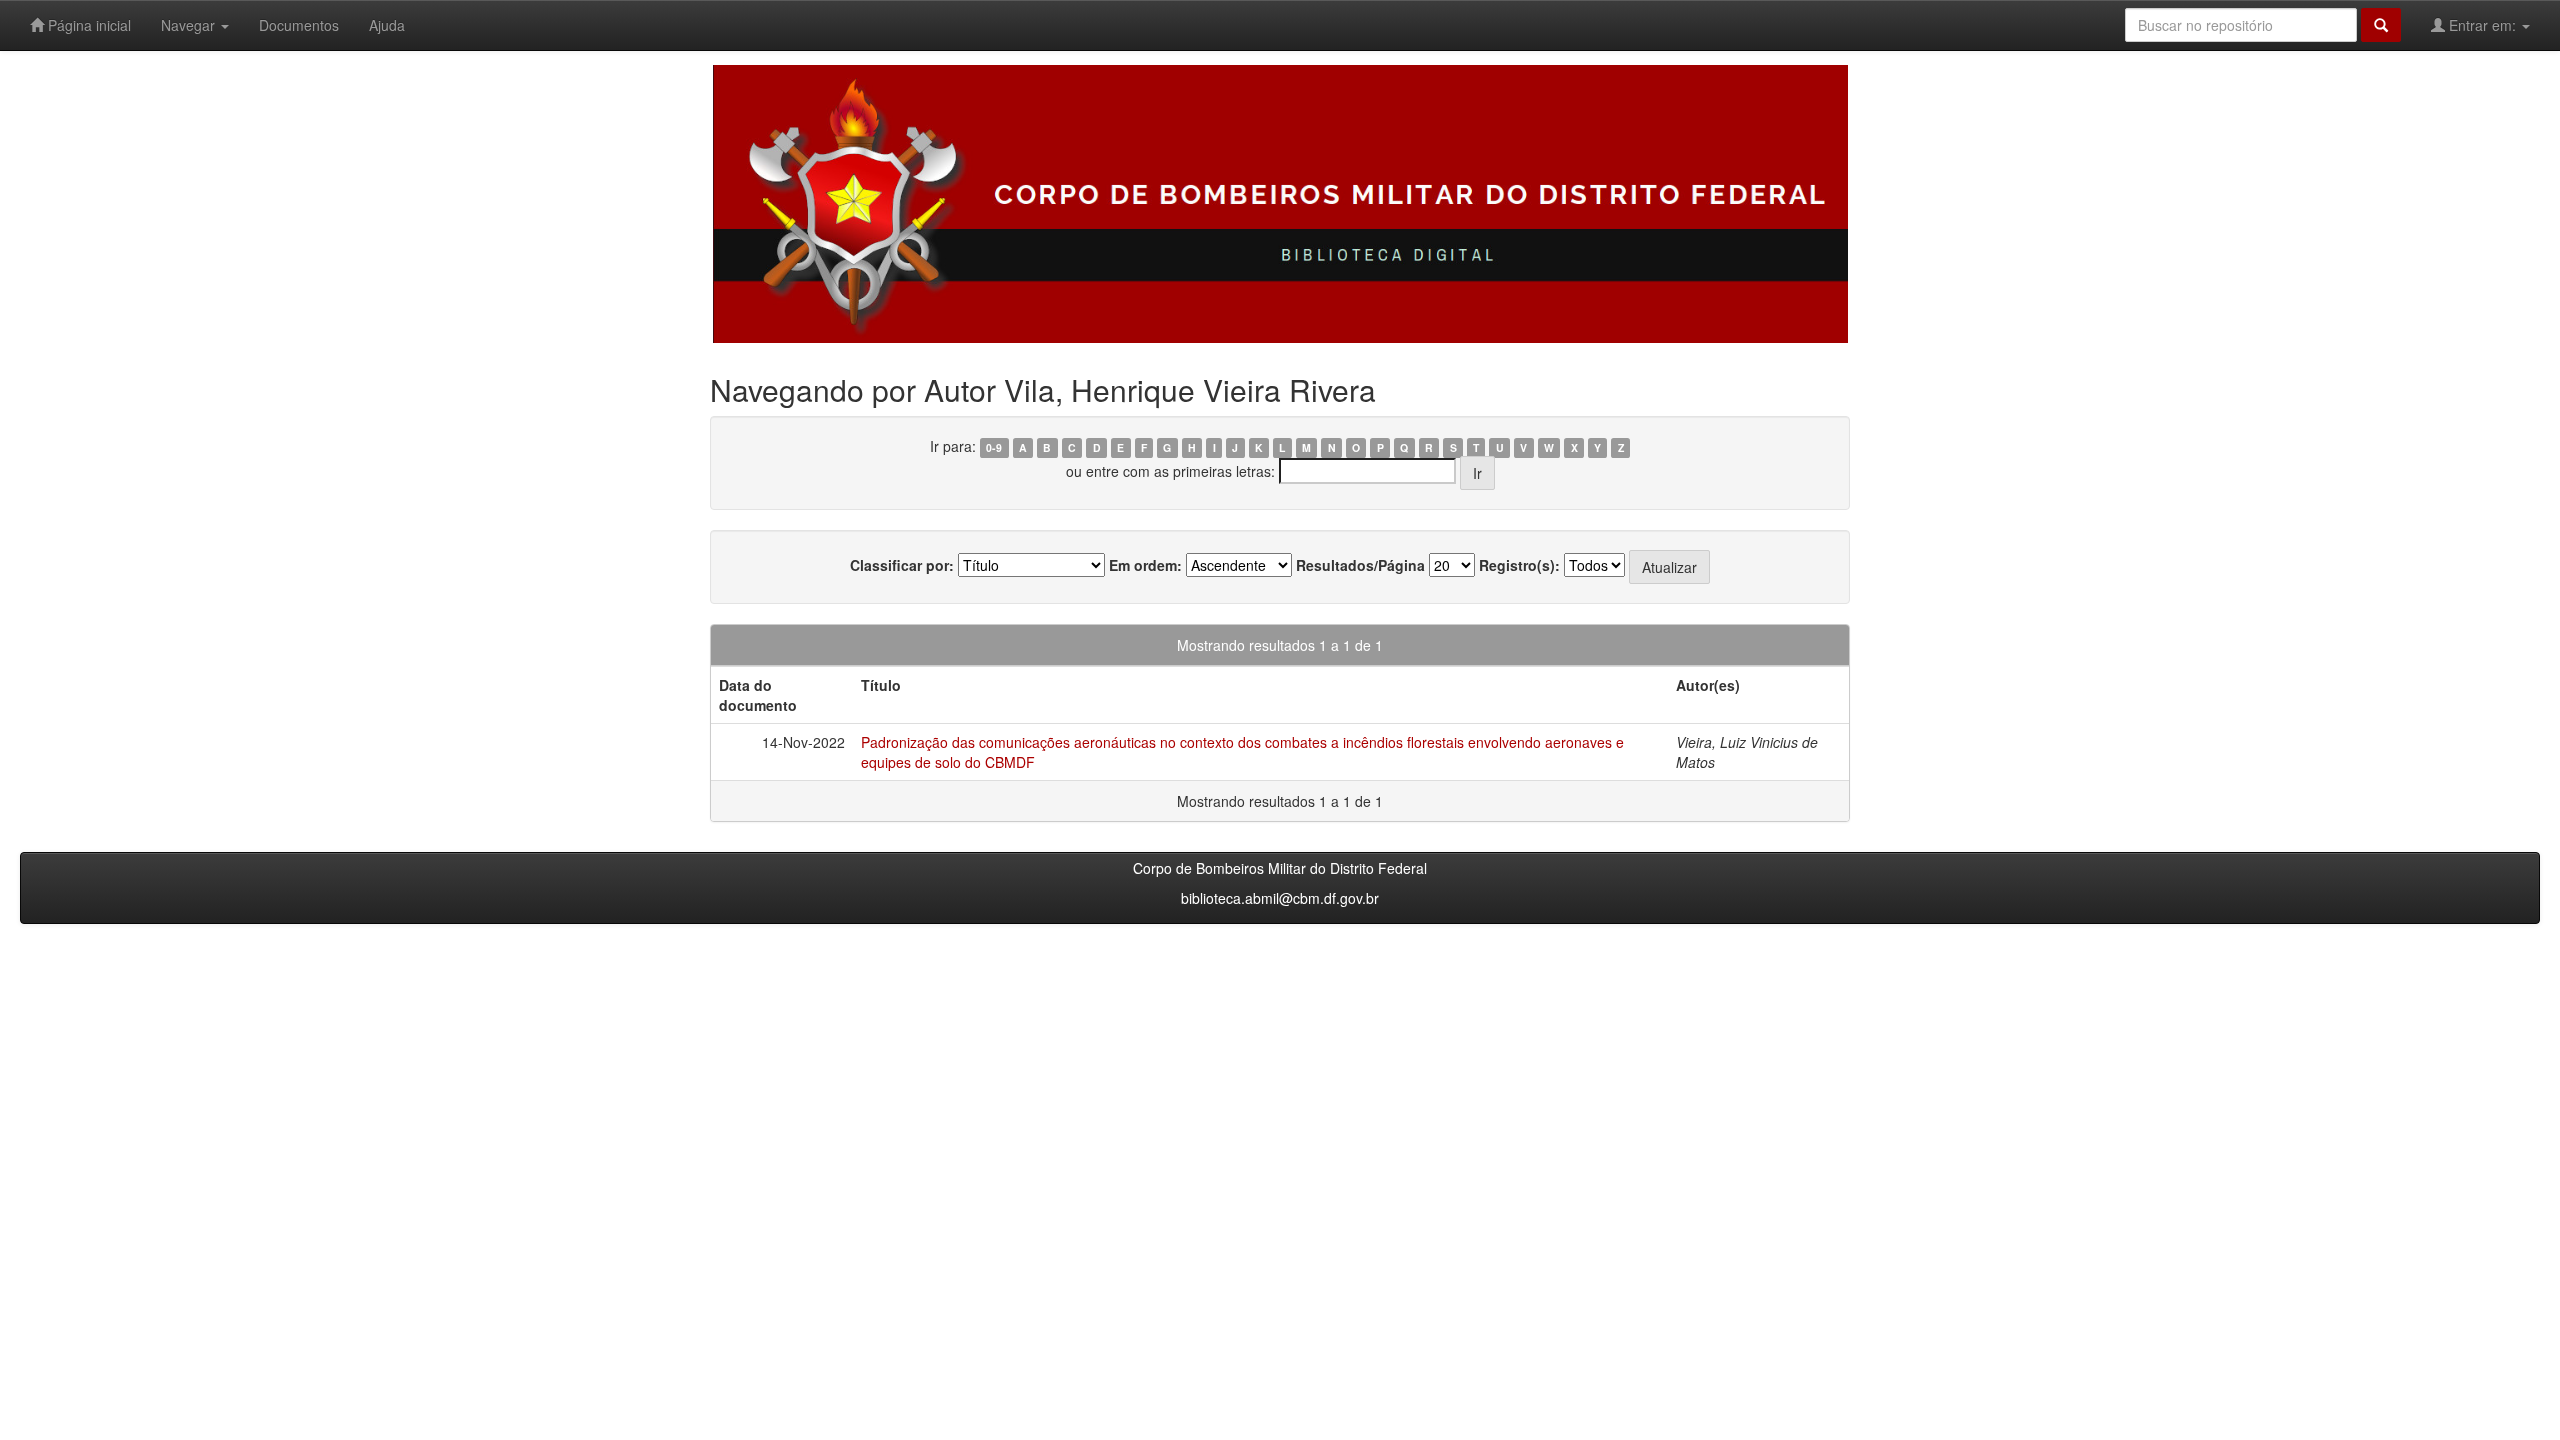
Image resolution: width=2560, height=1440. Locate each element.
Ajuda (387, 25)
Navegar (190, 25)
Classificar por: (902, 565)
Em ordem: (1145, 565)
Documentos (299, 25)
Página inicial (87, 25)
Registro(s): (1519, 565)
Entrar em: (2482, 25)
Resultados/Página (1360, 565)
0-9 (994, 447)
